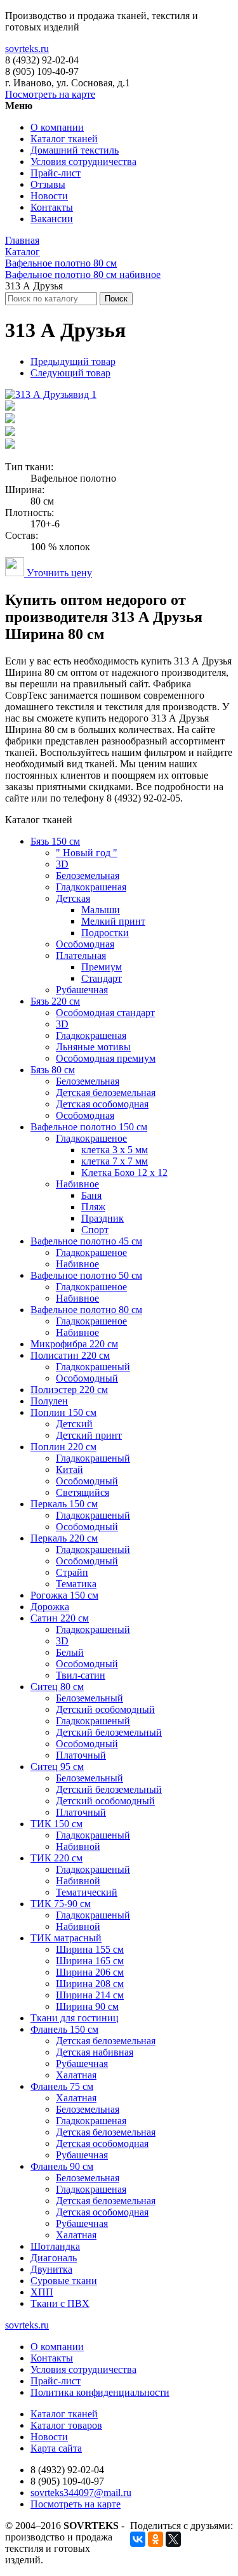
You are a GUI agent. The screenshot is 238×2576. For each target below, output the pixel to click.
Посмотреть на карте (50, 94)
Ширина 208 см (90, 1984)
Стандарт (102, 978)
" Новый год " (87, 853)
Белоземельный (89, 1698)
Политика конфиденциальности (100, 2392)
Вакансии (52, 219)
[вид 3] (10, 420)
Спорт (95, 1230)
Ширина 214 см (90, 1995)
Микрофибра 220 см (74, 1344)
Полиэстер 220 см (69, 1390)
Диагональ (54, 2258)
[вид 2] (10, 407)
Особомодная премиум (106, 1058)
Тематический (87, 1892)
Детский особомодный (105, 1709)
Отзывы (48, 184)
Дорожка (50, 1607)
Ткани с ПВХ (60, 2303)
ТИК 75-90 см (61, 1904)
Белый (70, 1652)
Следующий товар (70, 373)
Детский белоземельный (109, 1732)
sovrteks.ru (27, 49)
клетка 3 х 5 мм (115, 1150)
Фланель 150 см (64, 2029)
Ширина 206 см (90, 1972)
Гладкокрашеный (93, 1367)
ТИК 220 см (56, 1858)
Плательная (81, 955)
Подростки (105, 933)
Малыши (101, 910)
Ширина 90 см (87, 2006)
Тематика (76, 1584)
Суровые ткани (64, 2281)
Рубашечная (82, 990)
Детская (73, 898)
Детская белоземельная (106, 1093)
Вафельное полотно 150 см (89, 1127)
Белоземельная (88, 875)
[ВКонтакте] (138, 2539)
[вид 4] (10, 433)
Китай (69, 1470)
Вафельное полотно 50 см (86, 1275)
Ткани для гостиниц (75, 2018)
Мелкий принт (113, 921)
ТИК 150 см (56, 1824)
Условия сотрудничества (83, 162)
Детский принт (89, 1435)
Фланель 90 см (62, 2166)
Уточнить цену (58, 573)
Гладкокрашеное (91, 1138)
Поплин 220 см (63, 1447)
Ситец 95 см (57, 1767)
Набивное (77, 1184)
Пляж (93, 1207)
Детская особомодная (102, 1104)
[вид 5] (10, 445)
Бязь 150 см (55, 841)
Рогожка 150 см (64, 1595)
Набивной (78, 1846)
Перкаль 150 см (64, 1504)
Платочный (81, 1755)
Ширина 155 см (90, 1949)
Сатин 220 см (60, 1618)
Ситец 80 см (57, 1687)
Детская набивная (95, 2052)
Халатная (76, 2075)
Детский (74, 1424)
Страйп (72, 1572)
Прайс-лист (56, 173)
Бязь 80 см (53, 1070)
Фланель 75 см (62, 2086)
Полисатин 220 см (70, 1355)
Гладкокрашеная (91, 887)
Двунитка (51, 2269)
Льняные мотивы (93, 1047)
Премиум (102, 967)
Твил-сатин (81, 1675)
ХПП (42, 2292)
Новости (49, 196)
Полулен (49, 1401)
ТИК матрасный (66, 1938)
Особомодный (87, 1378)
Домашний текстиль (75, 150)
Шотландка (55, 2246)
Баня (91, 1195)
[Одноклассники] (155, 2539)
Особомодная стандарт (105, 1013)
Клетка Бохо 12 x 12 (124, 1172)
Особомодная (85, 944)
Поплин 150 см (63, 1412)
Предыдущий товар (73, 361)
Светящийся (83, 1492)
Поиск (116, 299)
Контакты (52, 207)
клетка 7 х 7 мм (115, 1161)
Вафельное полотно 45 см (86, 1241)
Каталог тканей (64, 139)
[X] (173, 2539)
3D (62, 864)
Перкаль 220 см (64, 1538)
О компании (57, 127)
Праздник (102, 1218)
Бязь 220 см (55, 1001)
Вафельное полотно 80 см (86, 1310)
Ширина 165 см (90, 1961)
